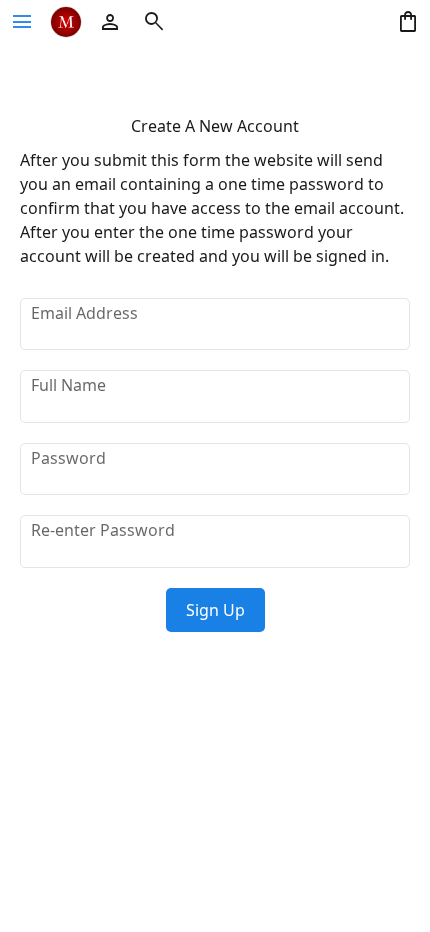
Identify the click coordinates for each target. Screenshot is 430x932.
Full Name (68, 385)
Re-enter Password (103, 530)
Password (68, 458)
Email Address (84, 313)
